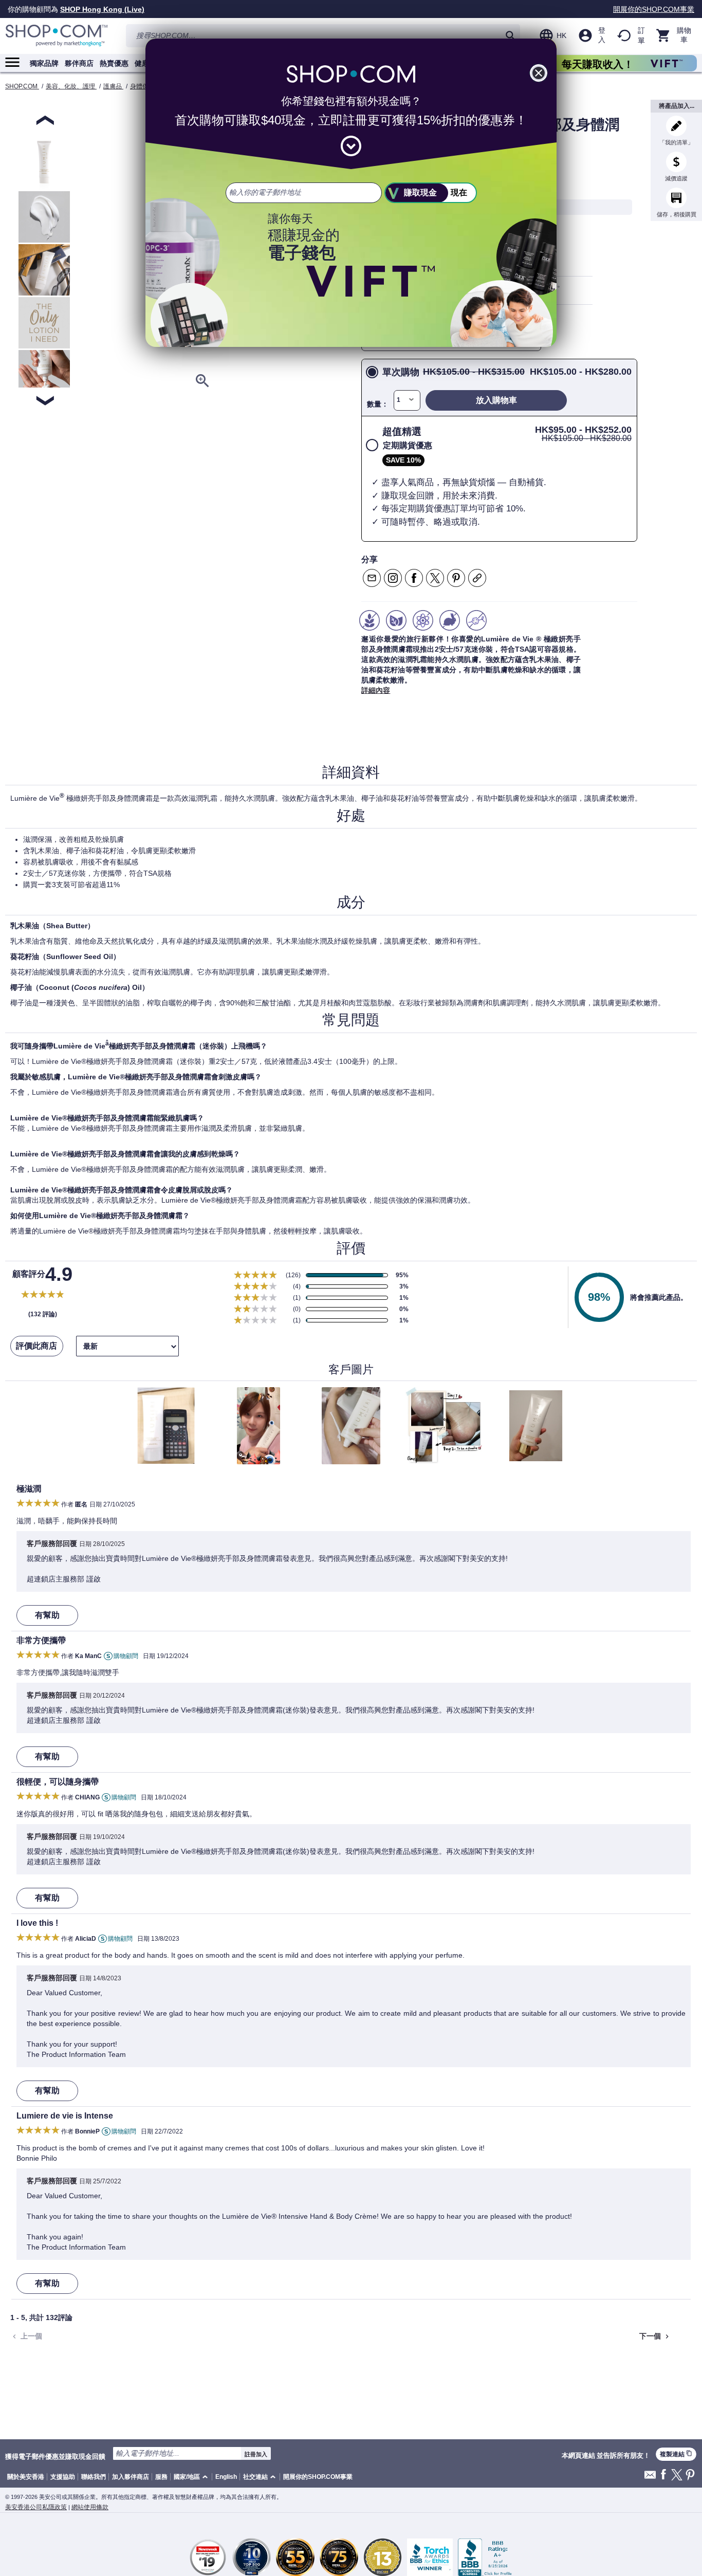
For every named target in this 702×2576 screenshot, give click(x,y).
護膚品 (113, 86)
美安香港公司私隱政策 (36, 2507)
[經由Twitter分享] (435, 578)
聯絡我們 (94, 2477)
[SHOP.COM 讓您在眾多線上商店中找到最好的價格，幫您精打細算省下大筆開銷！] (57, 36)
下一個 (655, 2336)
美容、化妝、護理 (71, 86)
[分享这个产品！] (477, 578)
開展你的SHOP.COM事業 (654, 9)
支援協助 (63, 2477)
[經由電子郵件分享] (372, 578)
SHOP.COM (22, 86)
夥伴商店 (79, 63)
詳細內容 (376, 690)
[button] (192, 2477)
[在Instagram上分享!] (393, 578)
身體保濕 (142, 86)
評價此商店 (36, 1346)
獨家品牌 (44, 63)
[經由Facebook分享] (414, 578)
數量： (378, 404)
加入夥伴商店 (131, 2477)
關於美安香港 (26, 2477)
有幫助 (47, 1615)
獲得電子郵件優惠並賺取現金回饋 (55, 2456)
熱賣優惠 (114, 63)
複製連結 (676, 2454)
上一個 (26, 2336)
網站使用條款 (90, 2507)
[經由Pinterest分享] (456, 578)
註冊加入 (256, 2454)
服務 (161, 2477)
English (226, 2477)
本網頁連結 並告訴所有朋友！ (606, 2456)
